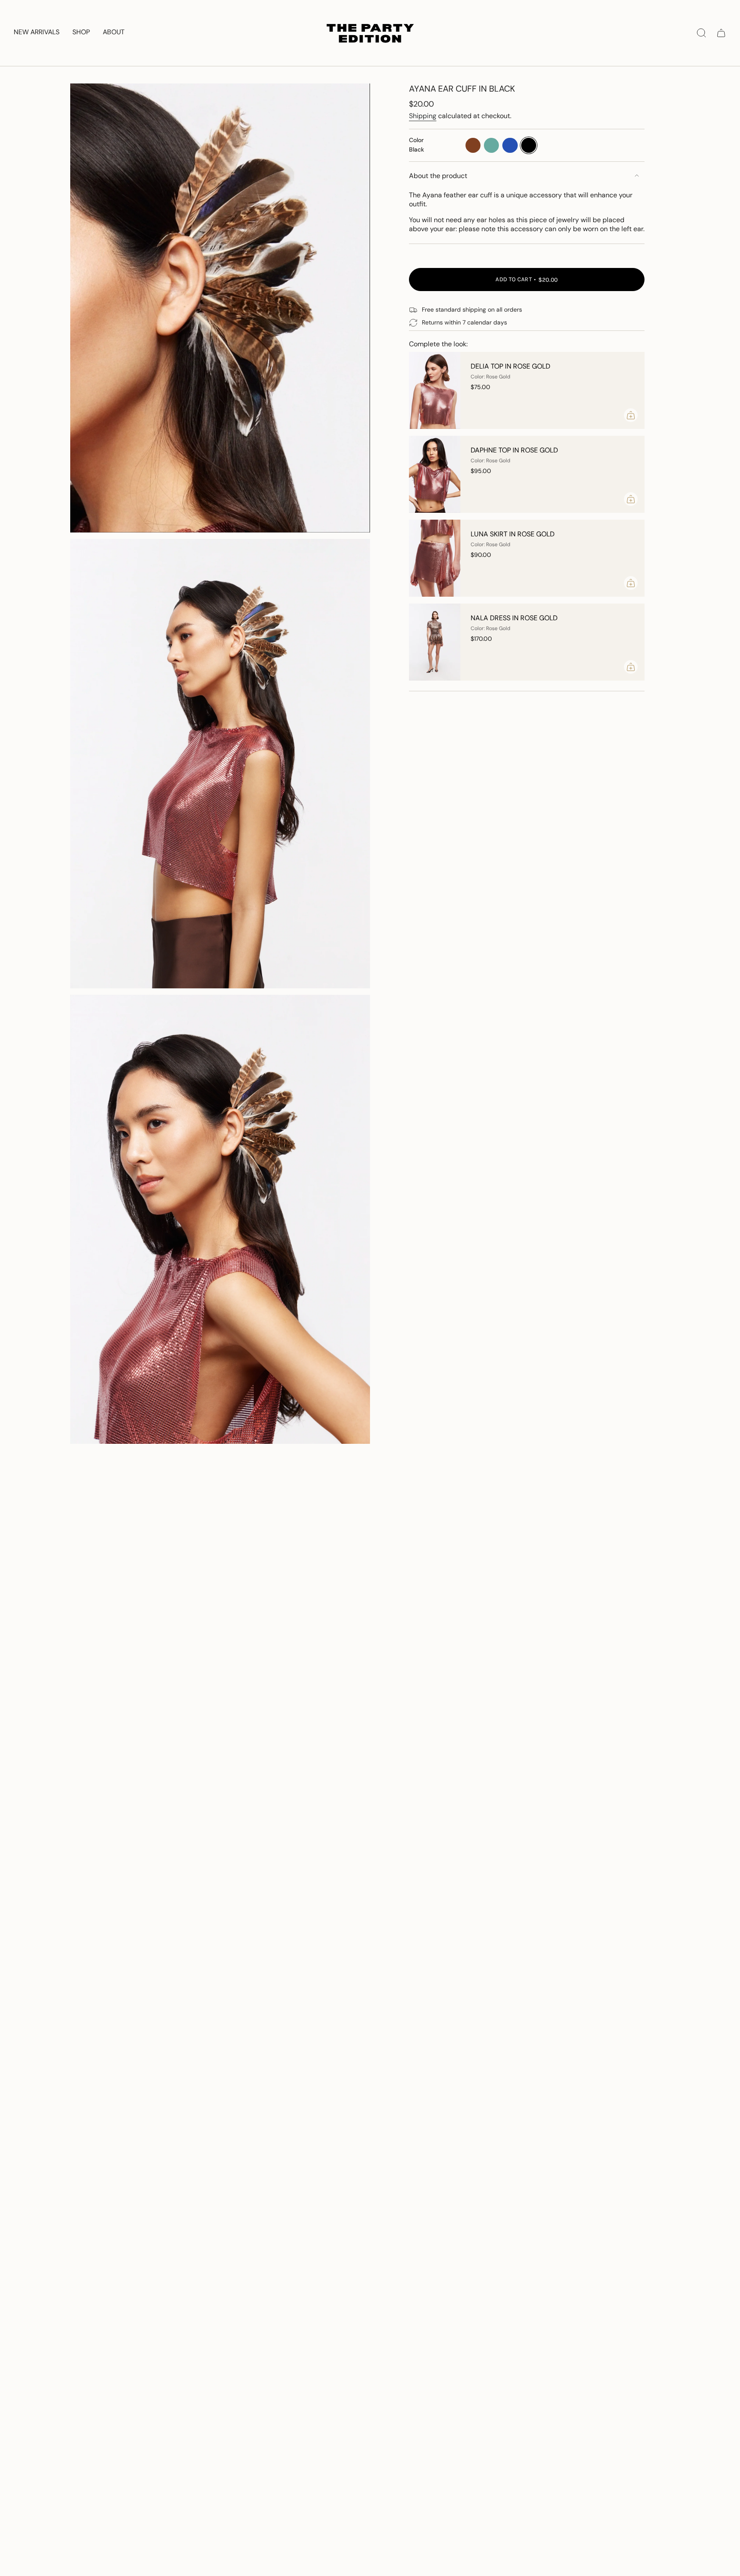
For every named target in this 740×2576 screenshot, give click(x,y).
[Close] (725, 2452)
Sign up (656, 2522)
